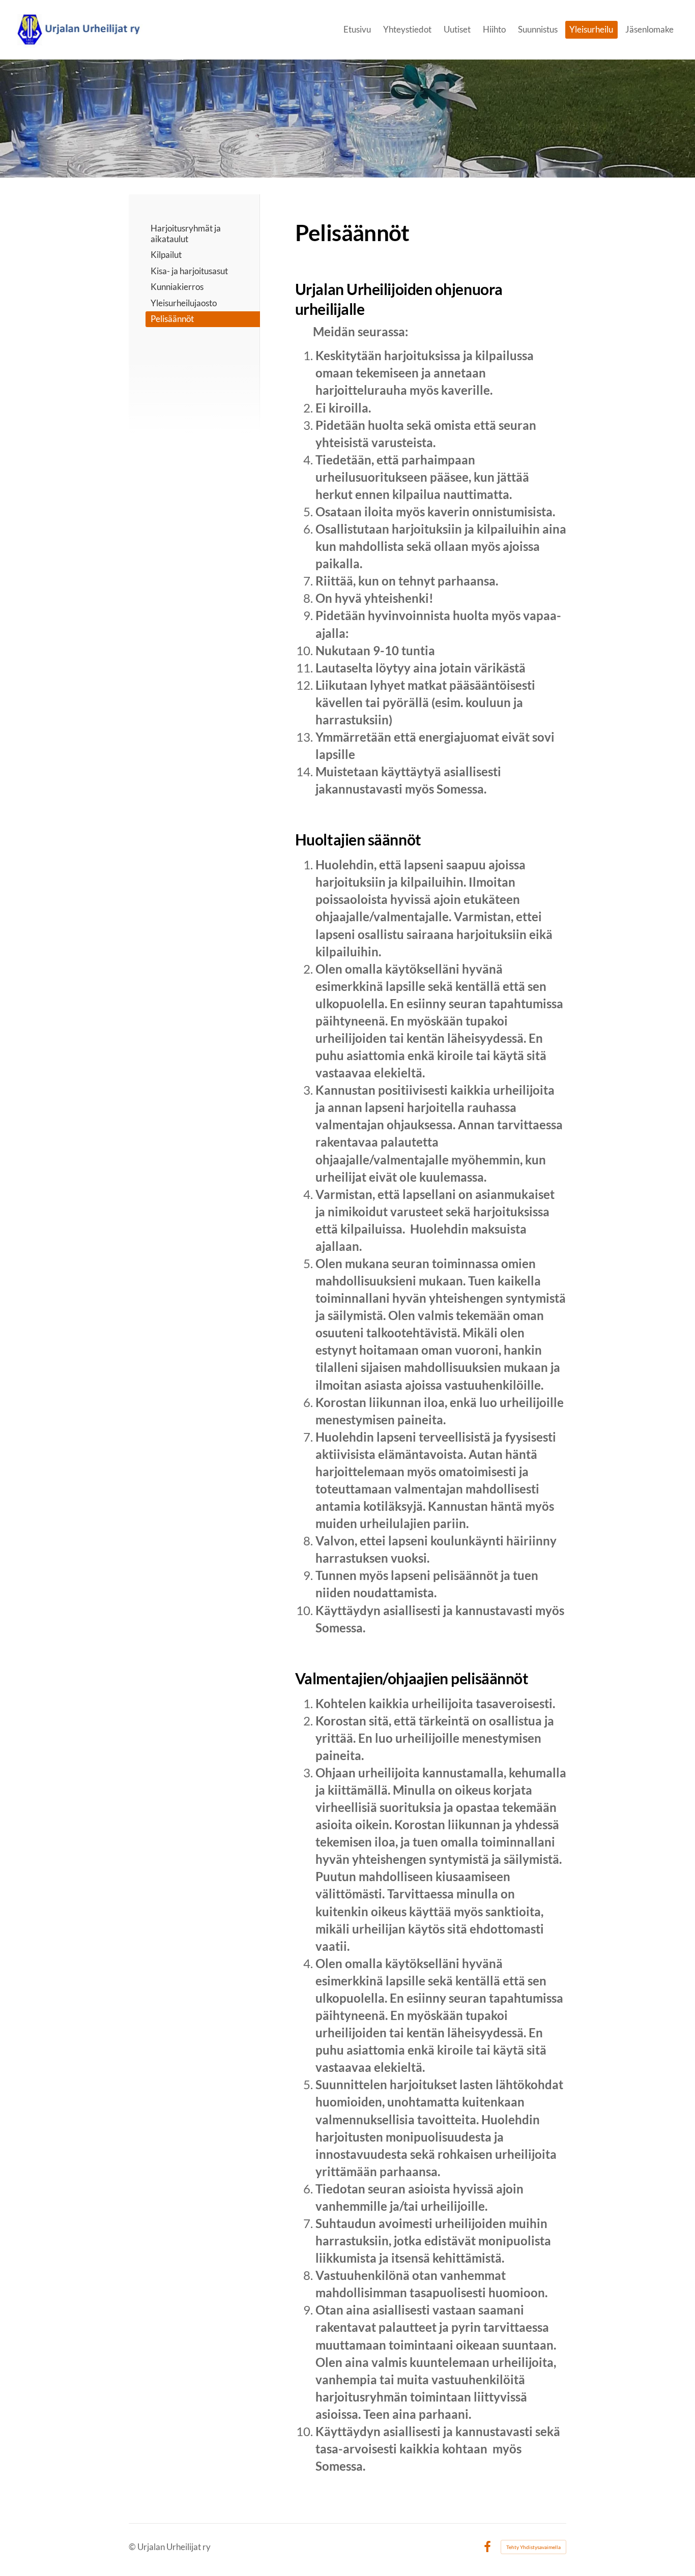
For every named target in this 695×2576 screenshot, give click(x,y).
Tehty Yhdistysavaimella (533, 2547)
